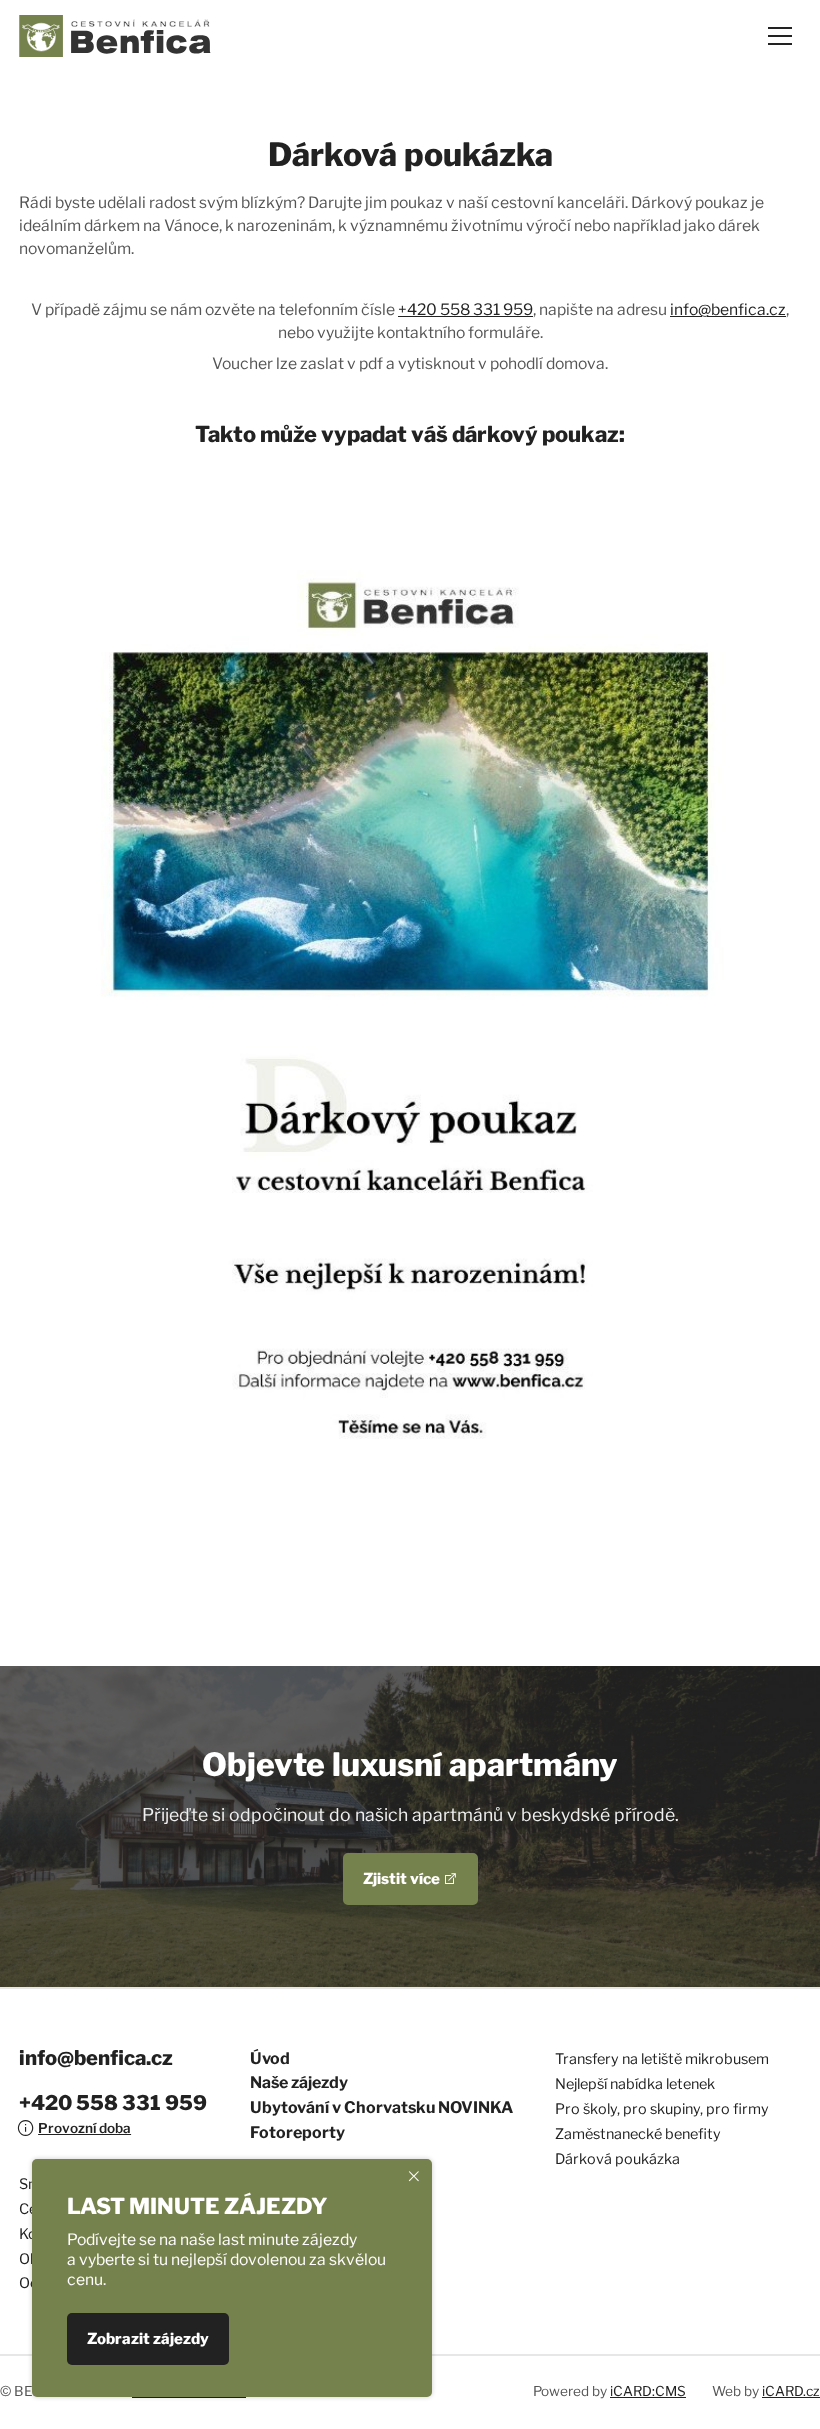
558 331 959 (485, 309)
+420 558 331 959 (113, 2103)
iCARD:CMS (648, 2391)
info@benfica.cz (728, 309)
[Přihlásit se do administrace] (800, 2409)
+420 (417, 309)
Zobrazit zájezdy (148, 2339)
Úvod (270, 2058)
